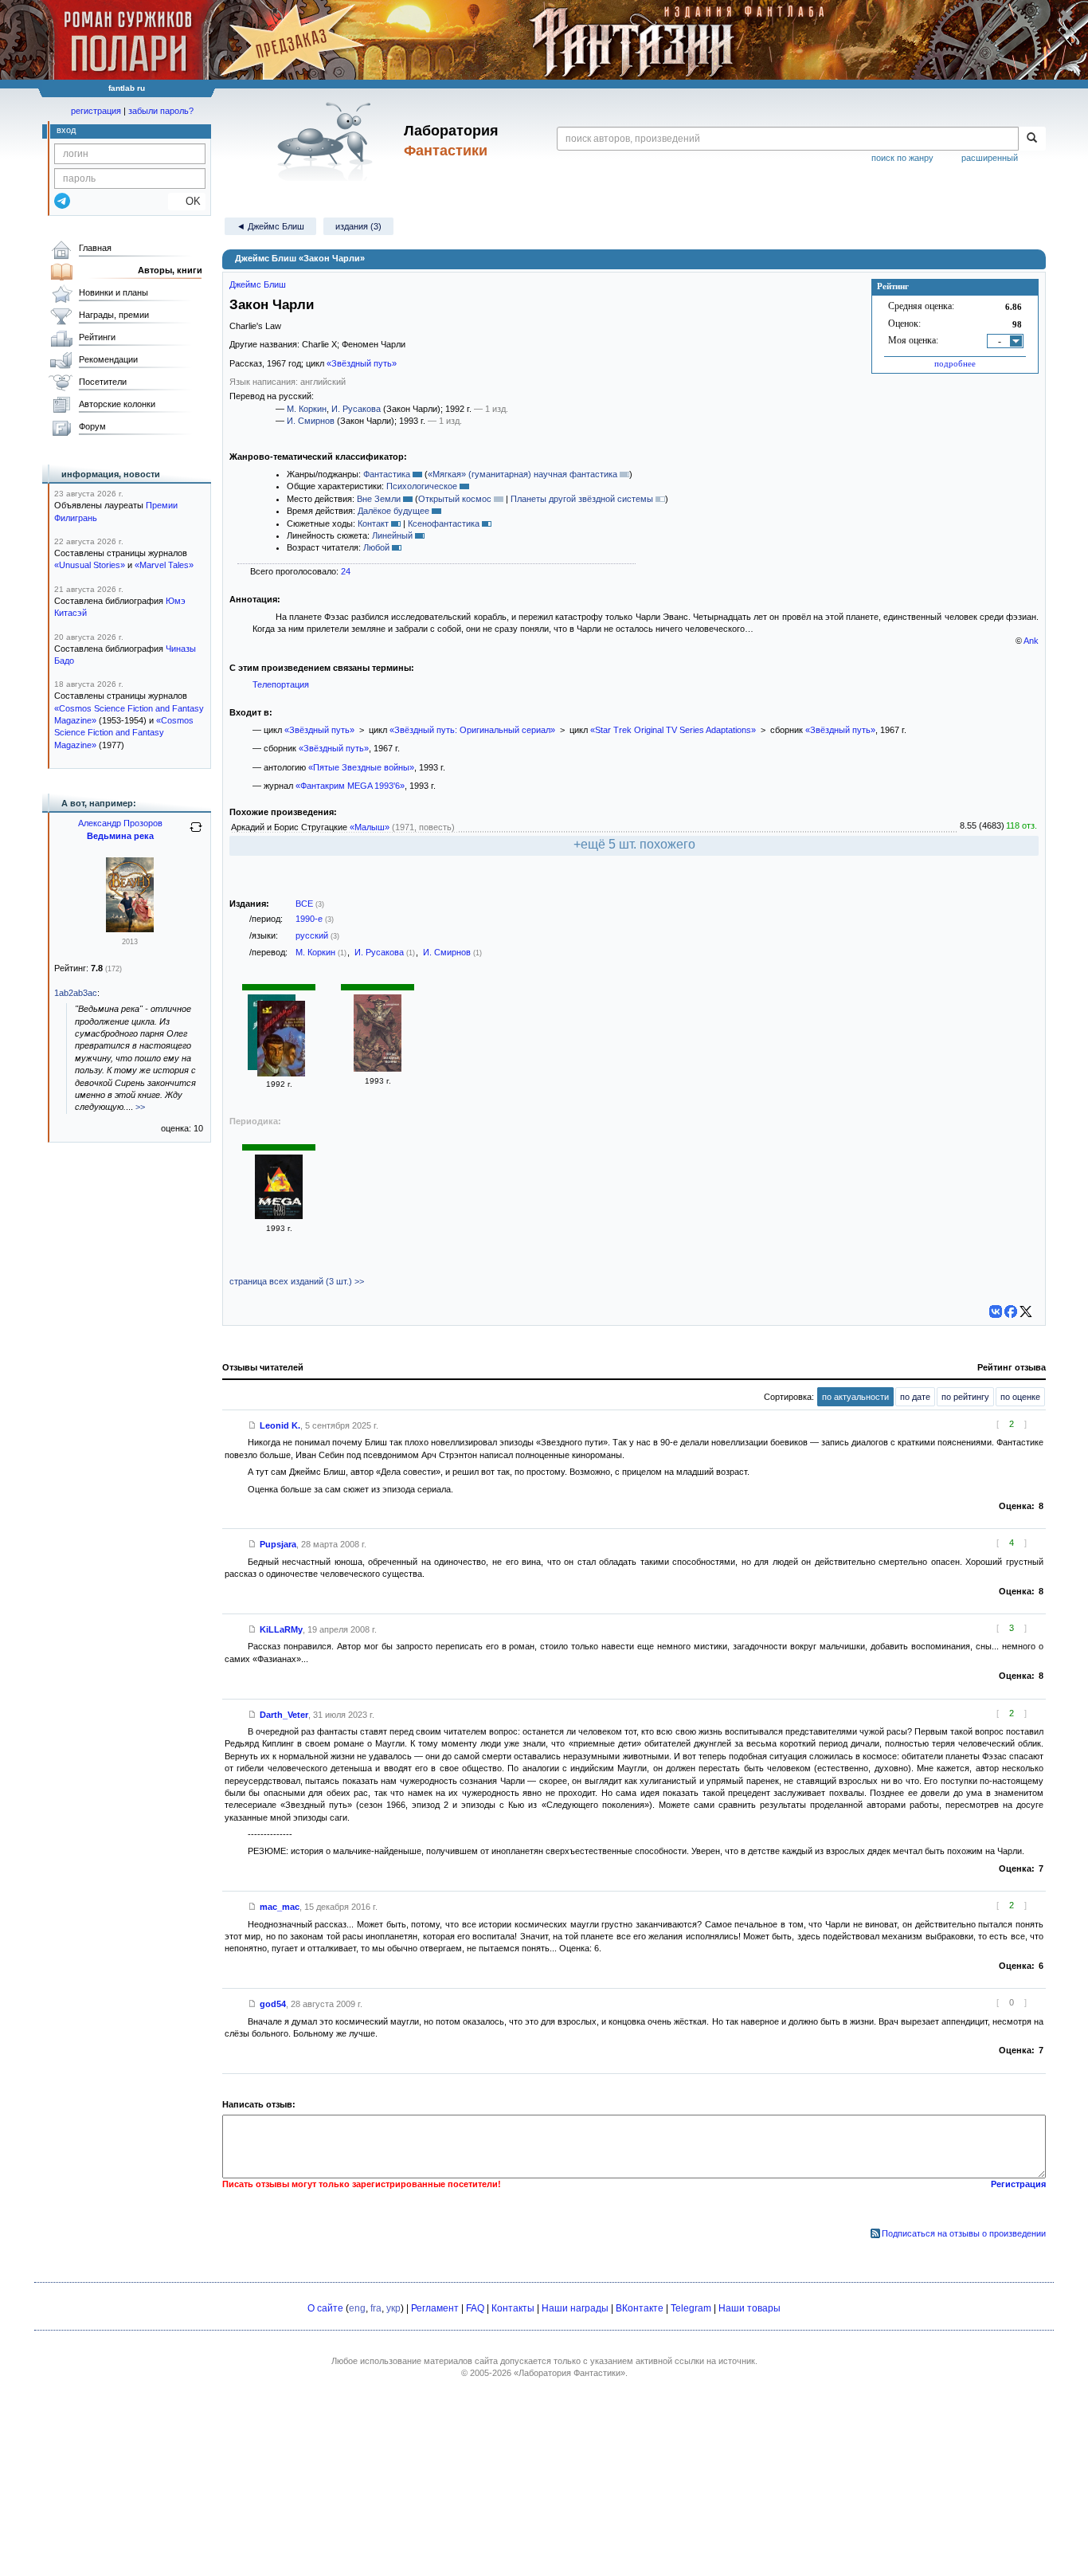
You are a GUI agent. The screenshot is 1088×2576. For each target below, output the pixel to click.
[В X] (1026, 1312)
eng (357, 2308)
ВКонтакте (640, 2308)
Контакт (373, 523)
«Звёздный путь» (362, 363)
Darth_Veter (284, 1715)
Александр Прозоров (120, 823)
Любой (376, 547)
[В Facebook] (1011, 1312)
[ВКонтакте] (996, 1312)
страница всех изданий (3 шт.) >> (297, 1281)
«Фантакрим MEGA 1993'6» (350, 786)
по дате (915, 1397)
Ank (1031, 641)
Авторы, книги (170, 270)
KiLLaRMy (281, 1629)
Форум (92, 426)
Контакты (513, 2308)
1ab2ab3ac (76, 993)
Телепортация (281, 684)
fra (376, 2308)
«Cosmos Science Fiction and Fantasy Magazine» (124, 733)
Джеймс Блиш (258, 284)
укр (393, 2308)
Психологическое (422, 486)
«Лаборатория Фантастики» (569, 2373)
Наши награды (575, 2308)
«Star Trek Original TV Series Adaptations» (673, 730)
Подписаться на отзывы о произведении (964, 2233)
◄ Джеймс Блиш (270, 226)
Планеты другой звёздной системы (582, 499)
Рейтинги (97, 337)
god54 (273, 2004)
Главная (95, 248)
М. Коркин (307, 409)
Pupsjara (278, 1544)
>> (140, 1107)
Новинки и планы (113, 292)
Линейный (392, 535)
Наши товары (749, 2308)
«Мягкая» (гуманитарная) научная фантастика (522, 474)
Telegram (691, 2308)
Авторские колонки (117, 404)
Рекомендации (108, 359)
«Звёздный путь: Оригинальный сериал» (472, 730)
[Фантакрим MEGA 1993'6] (279, 1216)
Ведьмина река (120, 836)
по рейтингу (965, 1397)
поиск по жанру (902, 158)
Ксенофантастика (444, 523)
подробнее (955, 363)
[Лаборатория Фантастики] (328, 141)
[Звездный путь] (281, 1040)
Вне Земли (379, 499)
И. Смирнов (311, 421)
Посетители (103, 382)
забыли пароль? (161, 111)
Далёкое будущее (393, 511)
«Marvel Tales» (164, 565)
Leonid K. (280, 1425)
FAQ (475, 2308)
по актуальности (855, 1397)
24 (346, 571)
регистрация (96, 111)
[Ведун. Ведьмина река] (130, 929)
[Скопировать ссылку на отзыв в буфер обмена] (252, 1425)
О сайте (325, 2308)
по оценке (1020, 1397)
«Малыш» (370, 827)
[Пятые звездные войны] (378, 1068)
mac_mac (280, 1907)
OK (187, 201)
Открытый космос (455, 499)
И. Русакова (356, 409)
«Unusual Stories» (90, 565)
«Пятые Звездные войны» (361, 767)
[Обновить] (196, 833)
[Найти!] (1032, 139)
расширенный (990, 158)
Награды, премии (114, 315)
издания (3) (358, 226)
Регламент (435, 2308)
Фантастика (387, 474)
